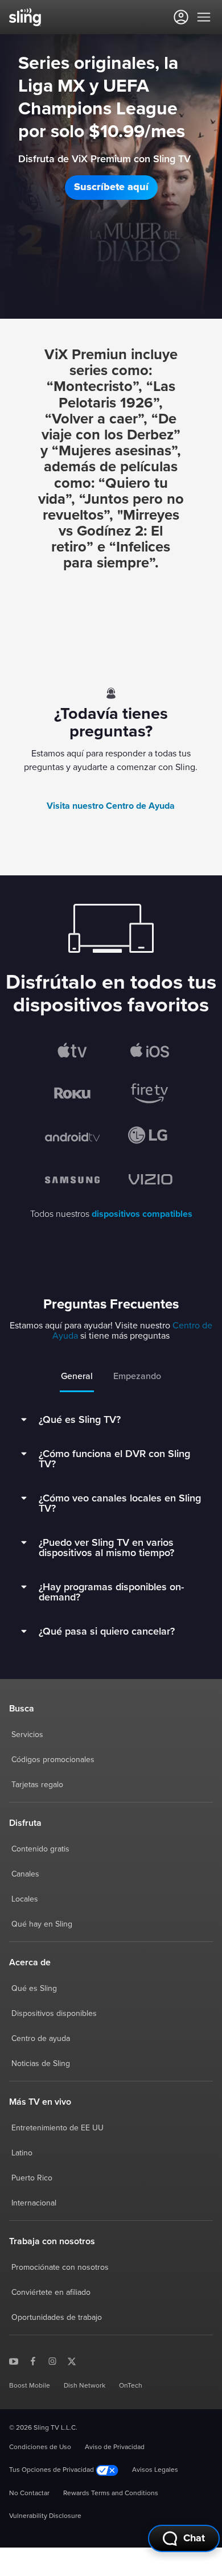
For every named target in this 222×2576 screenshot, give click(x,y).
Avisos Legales (155, 2470)
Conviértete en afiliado (51, 2293)
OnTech (131, 2386)
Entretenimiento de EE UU (57, 2128)
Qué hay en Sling (42, 1924)
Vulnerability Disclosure (45, 2516)
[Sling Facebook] (33, 2360)
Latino (22, 2153)
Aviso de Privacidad (115, 2447)
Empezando (137, 1376)
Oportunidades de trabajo (57, 2318)
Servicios (27, 1735)
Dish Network (85, 2386)
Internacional (34, 2203)
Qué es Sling (34, 1989)
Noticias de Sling (41, 2064)
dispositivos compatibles (142, 1214)
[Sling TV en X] (72, 2360)
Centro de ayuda (41, 2039)
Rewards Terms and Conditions (111, 2493)
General (77, 1376)
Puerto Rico (32, 2178)
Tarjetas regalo (37, 1785)
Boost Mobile (30, 2386)
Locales (25, 1899)
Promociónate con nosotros (60, 2268)
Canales (25, 1874)
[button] (111, 188)
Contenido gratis (40, 1849)
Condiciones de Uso (40, 2447)
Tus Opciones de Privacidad (52, 2470)
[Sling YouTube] (14, 2360)
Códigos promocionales (53, 1760)
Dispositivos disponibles (54, 2014)
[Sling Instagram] (52, 2360)
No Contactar (29, 2493)
